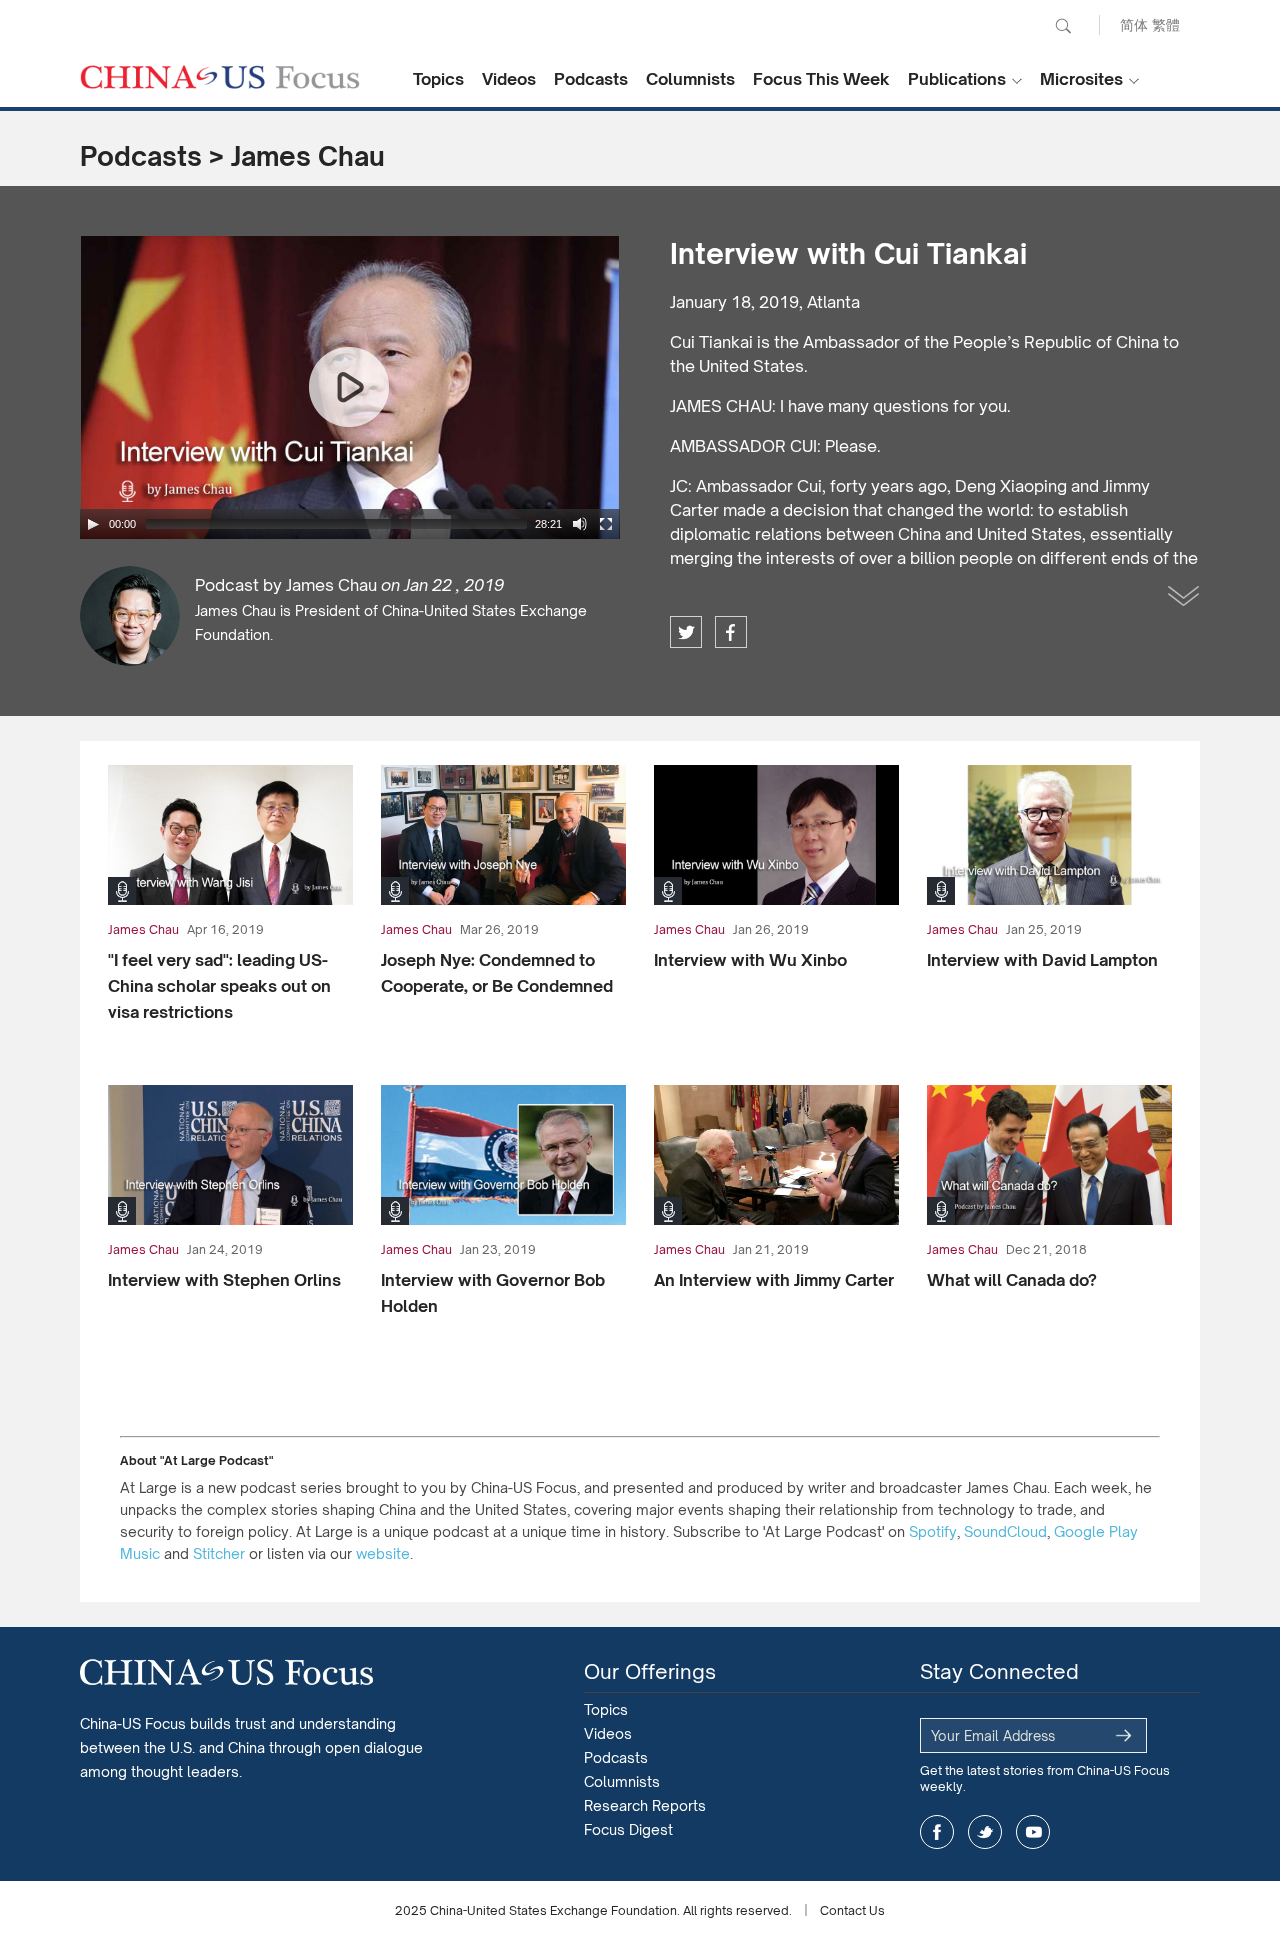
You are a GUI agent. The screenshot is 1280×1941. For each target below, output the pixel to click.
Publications (957, 79)
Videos (509, 79)
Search (1063, 26)
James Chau (308, 156)
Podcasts (591, 79)
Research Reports (645, 1805)
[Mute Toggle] (580, 524)
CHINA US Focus (220, 77)
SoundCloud (1005, 1531)
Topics (438, 79)
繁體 (1166, 24)
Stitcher (219, 1553)
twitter (686, 632)
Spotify (933, 1531)
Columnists (690, 79)
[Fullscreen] (606, 524)
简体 (1134, 24)
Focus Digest (628, 1829)
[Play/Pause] (93, 524)
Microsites (1081, 79)
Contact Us (852, 1910)
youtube (1033, 1832)
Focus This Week (821, 79)
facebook (731, 632)
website (383, 1553)
